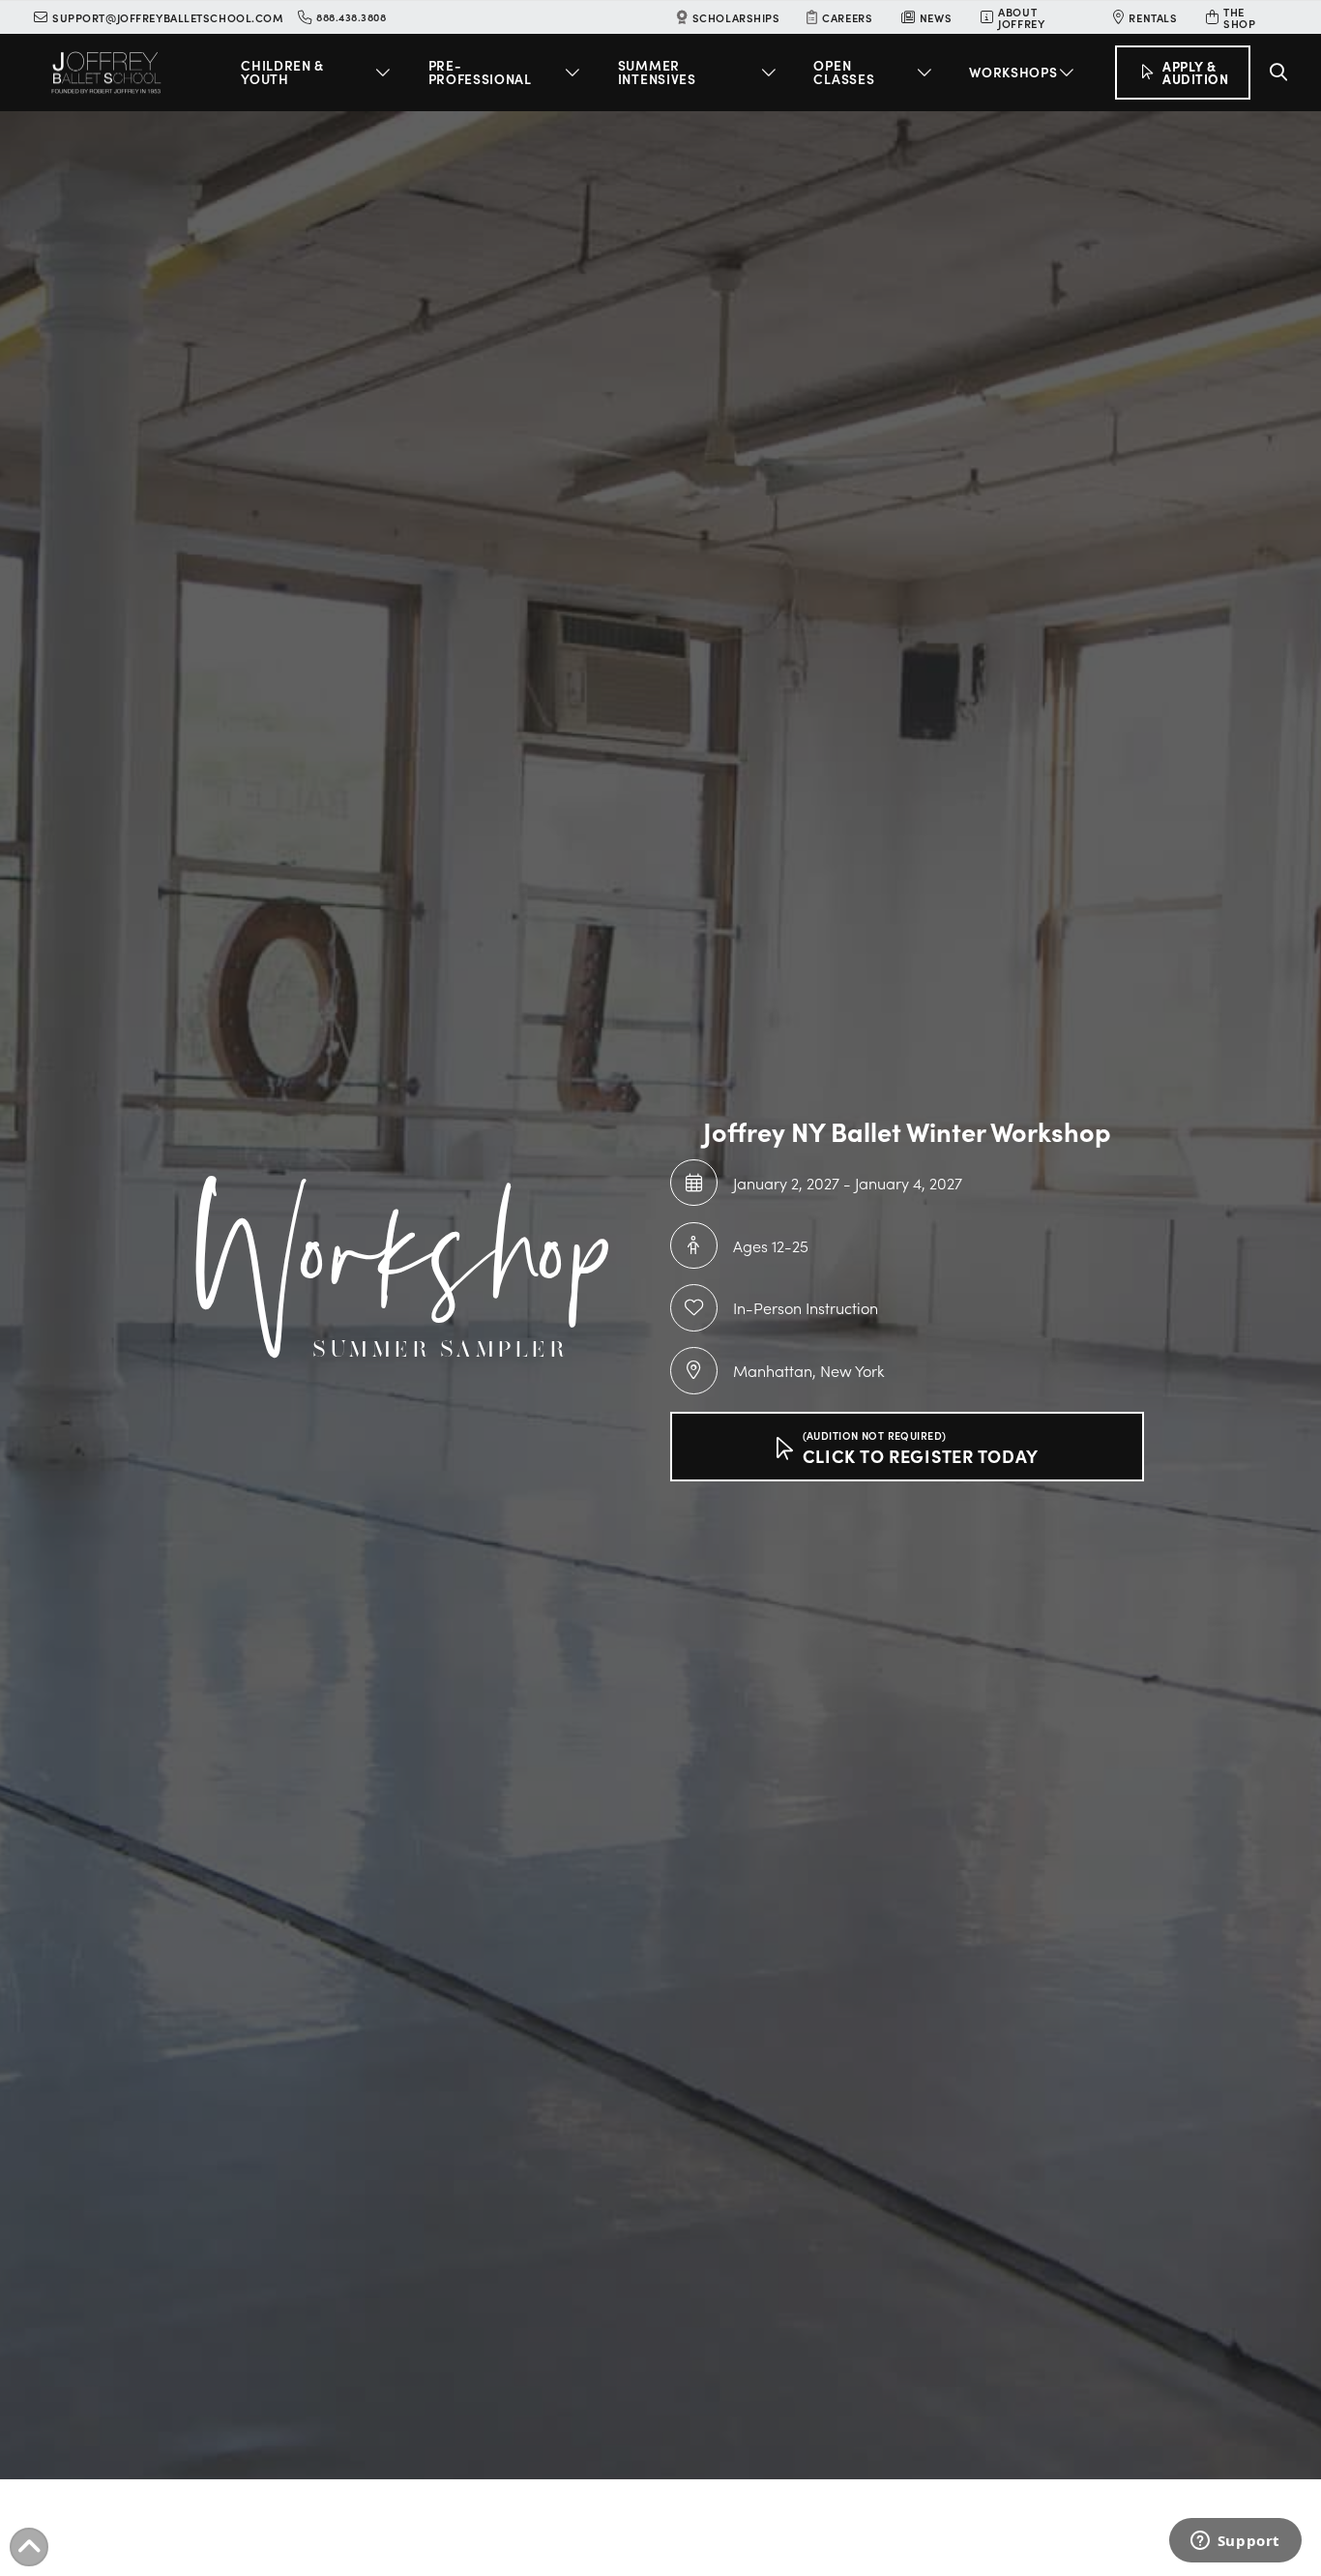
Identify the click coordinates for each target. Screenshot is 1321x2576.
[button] (319, 73)
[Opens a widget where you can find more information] (1235, 2542)
